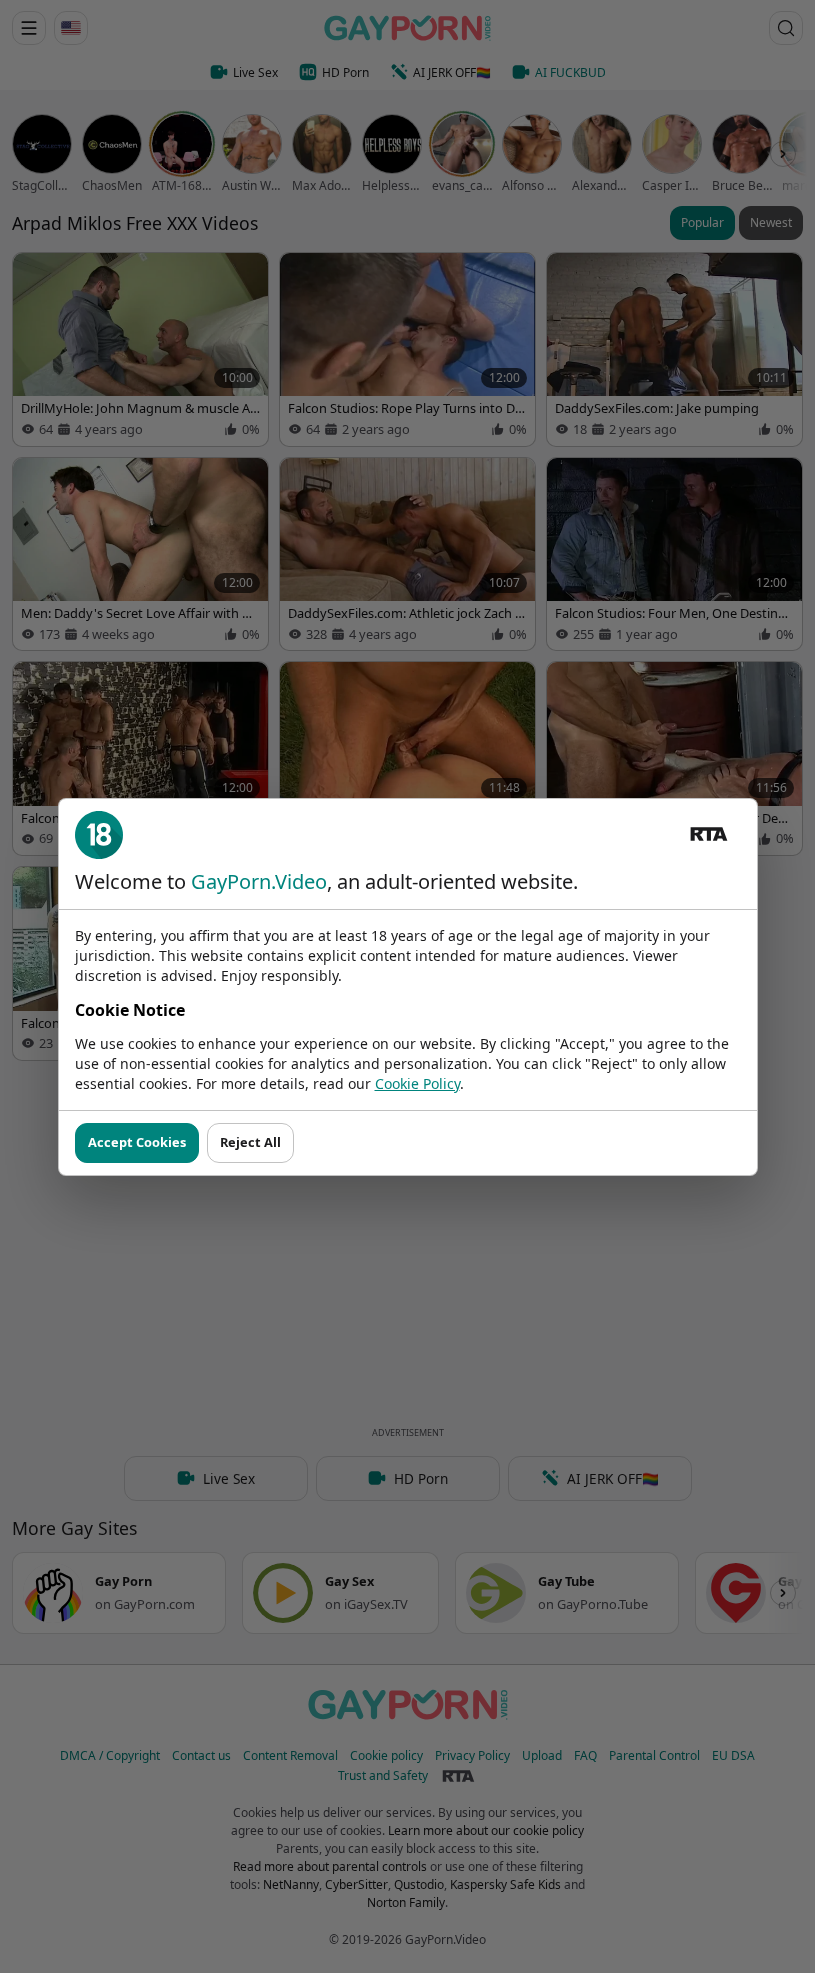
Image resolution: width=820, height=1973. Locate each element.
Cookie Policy (417, 1083)
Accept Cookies (137, 1142)
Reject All (250, 1142)
